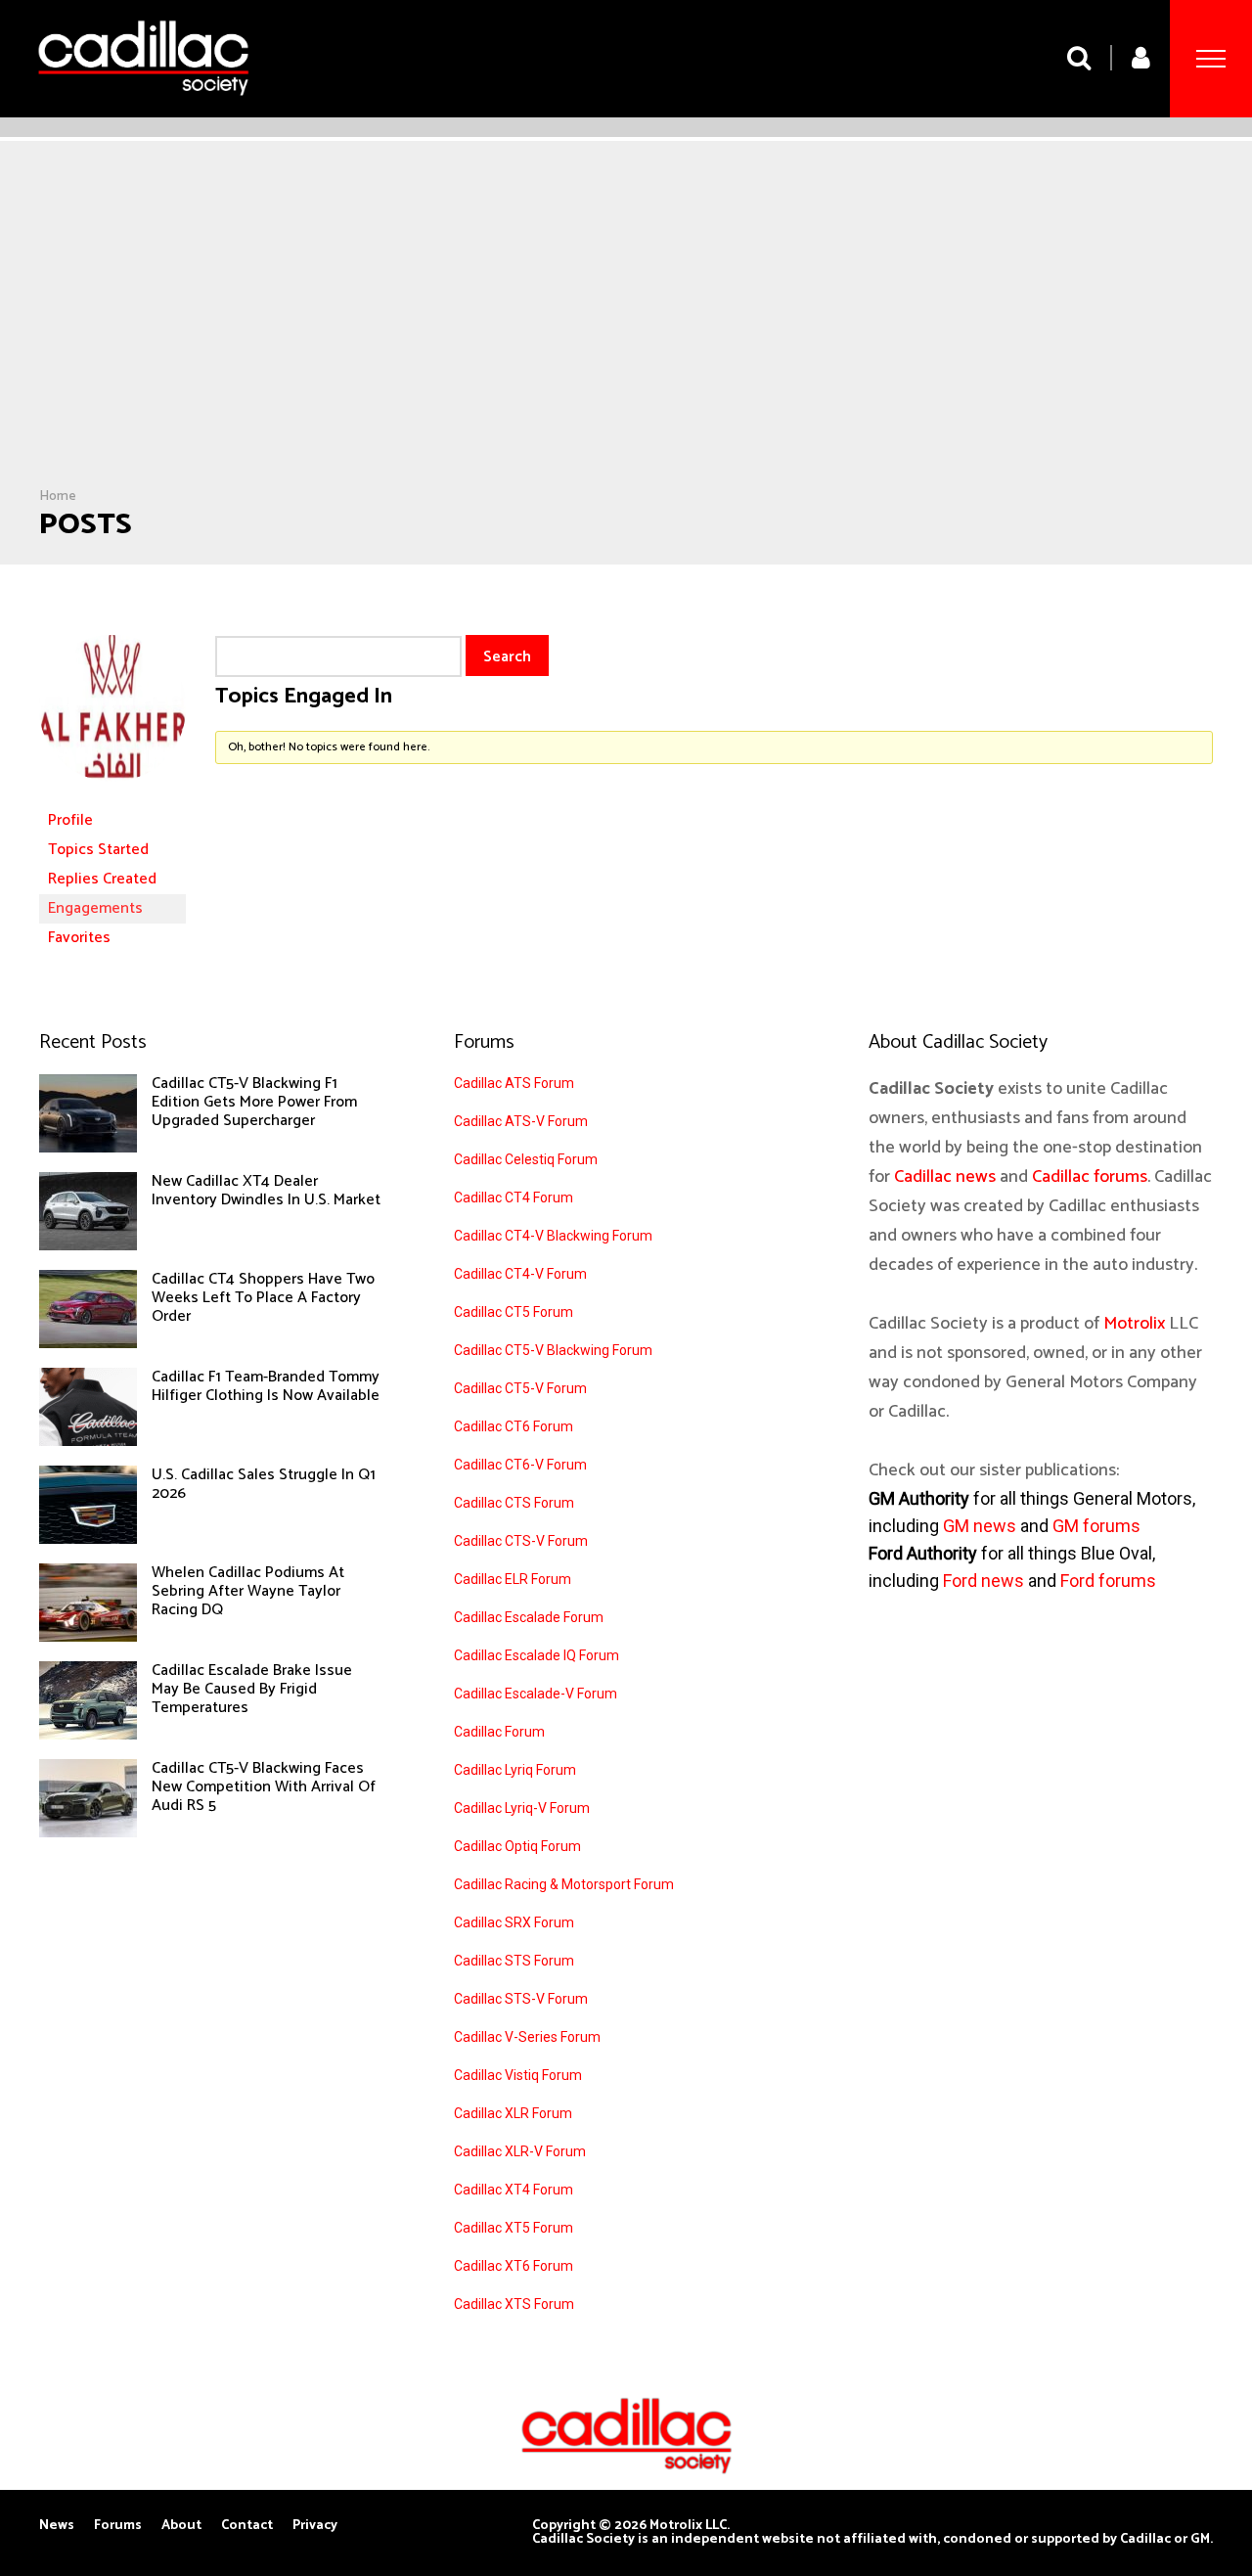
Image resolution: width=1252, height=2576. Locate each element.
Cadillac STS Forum (514, 1961)
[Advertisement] (626, 341)
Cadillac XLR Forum (513, 2113)
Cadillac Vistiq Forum (518, 2075)
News (57, 2526)
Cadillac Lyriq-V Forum (522, 1808)
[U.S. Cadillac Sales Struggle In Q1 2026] (88, 1539)
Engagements (95, 908)
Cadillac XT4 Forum (514, 2190)
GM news (980, 1526)
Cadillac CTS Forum (514, 1503)
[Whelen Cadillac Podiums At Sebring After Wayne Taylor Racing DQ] (88, 1637)
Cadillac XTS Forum (514, 2304)
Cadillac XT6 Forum (514, 2266)
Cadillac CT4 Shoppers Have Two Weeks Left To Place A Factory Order (263, 1298)
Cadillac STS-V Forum (521, 1999)
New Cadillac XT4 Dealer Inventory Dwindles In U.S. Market (266, 1191)
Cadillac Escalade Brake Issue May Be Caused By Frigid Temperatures (252, 1689)
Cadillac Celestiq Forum (526, 1159)
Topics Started (98, 850)
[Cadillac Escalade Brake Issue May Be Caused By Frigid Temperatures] (88, 1735)
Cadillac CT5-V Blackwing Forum (553, 1350)
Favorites (79, 938)
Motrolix (1134, 1324)
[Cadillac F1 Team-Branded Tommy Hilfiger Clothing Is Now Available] (88, 1441)
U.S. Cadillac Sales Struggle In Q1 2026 (264, 1484)
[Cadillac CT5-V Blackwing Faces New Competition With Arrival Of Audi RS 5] (88, 1832)
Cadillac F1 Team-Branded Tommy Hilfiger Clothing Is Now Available (266, 1386)
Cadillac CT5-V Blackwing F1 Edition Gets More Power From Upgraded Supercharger (254, 1102)
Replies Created (102, 879)
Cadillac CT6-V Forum (520, 1465)
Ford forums (1108, 1581)
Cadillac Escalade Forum (529, 1617)
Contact (247, 2526)
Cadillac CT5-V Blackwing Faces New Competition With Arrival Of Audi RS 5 (264, 1787)
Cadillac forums (1090, 1177)
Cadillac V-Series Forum (527, 2037)
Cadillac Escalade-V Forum (536, 1694)
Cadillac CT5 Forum (514, 1312)
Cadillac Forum (499, 1732)
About (181, 2526)
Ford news (984, 1581)
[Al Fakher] (112, 797)
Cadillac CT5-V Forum (520, 1388)
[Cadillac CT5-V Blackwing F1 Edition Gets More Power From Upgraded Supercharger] (88, 1148)
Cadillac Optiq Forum (517, 1846)
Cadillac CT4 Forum (514, 1198)
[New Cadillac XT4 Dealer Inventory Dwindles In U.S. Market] (88, 1245)
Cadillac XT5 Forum (514, 2228)
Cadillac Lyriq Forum (515, 1770)
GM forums (1096, 1526)
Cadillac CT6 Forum (514, 1426)
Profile (70, 820)
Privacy (315, 2526)
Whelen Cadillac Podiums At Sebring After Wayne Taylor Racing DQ (248, 1591)
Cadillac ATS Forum (514, 1083)
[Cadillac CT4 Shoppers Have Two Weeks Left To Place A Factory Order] (88, 1343)
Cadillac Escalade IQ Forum (537, 1655)
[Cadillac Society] (143, 110)
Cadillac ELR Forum (513, 1579)
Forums (118, 2526)
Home (58, 497)
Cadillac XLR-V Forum (520, 2151)
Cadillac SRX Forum (514, 1922)
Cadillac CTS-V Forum (521, 1541)
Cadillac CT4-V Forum (520, 1274)
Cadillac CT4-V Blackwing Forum (553, 1236)
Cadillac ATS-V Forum (521, 1121)
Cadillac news (945, 1177)
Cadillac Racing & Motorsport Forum (564, 1884)
